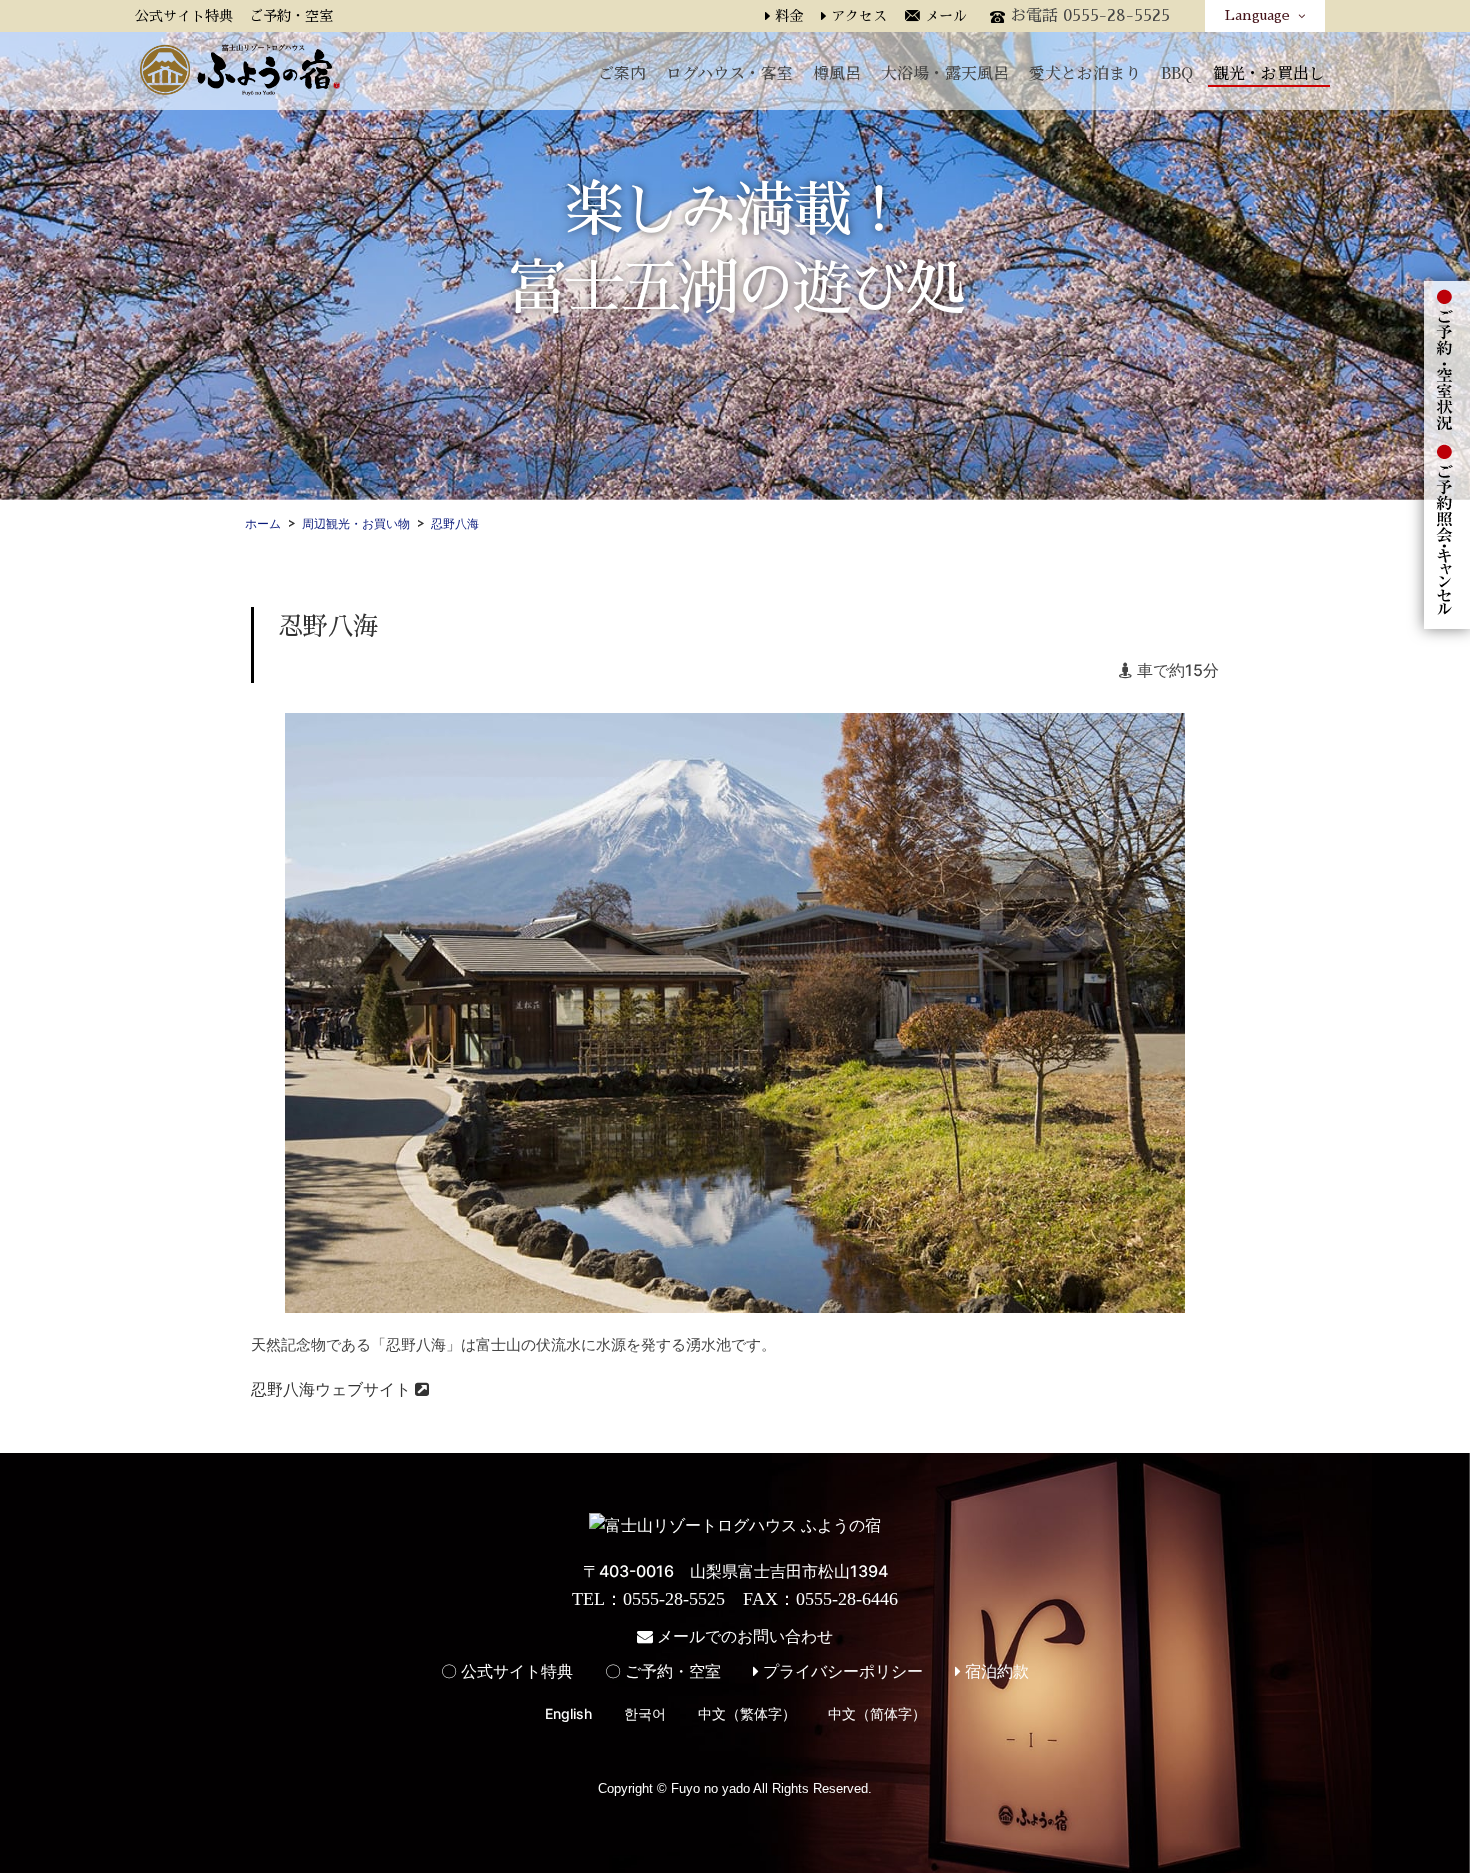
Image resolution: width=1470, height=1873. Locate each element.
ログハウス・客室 (729, 71)
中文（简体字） (877, 1713)
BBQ (1177, 71)
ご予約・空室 (291, 16)
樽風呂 (837, 71)
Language (1261, 15)
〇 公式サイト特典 (507, 1671)
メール (946, 16)
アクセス (859, 16)
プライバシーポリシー (841, 1671)
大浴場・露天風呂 (945, 71)
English (568, 1713)
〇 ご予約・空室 (663, 1671)
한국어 (645, 1713)
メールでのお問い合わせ (743, 1636)
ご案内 (622, 71)
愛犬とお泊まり (1085, 71)
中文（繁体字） (747, 1713)
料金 (789, 16)
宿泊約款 (995, 1671)
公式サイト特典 (184, 16)
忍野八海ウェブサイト (333, 1389)
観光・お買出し (1269, 71)
